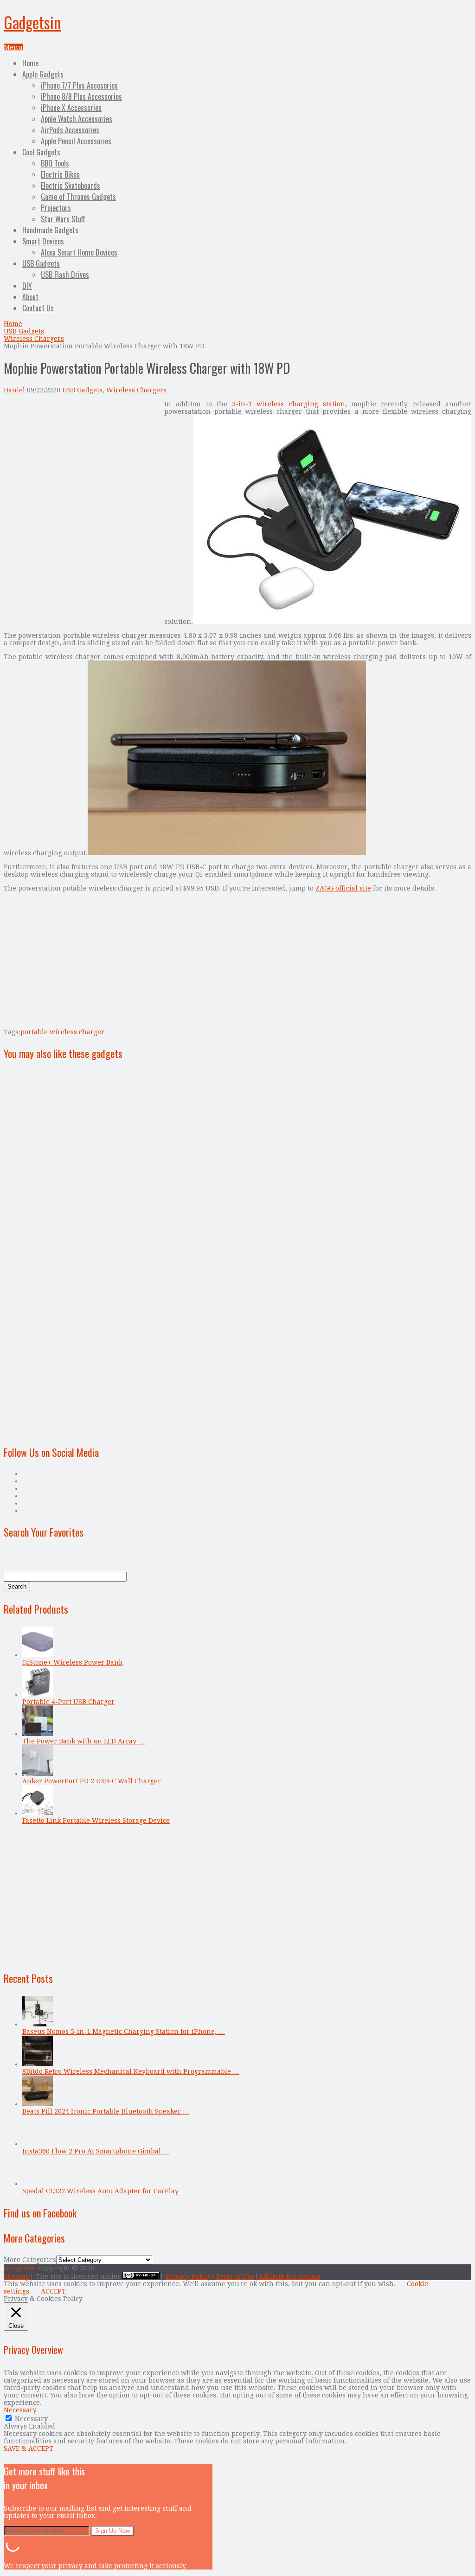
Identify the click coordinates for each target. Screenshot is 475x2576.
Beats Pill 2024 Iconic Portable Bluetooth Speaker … (106, 2111)
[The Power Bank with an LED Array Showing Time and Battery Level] (38, 1734)
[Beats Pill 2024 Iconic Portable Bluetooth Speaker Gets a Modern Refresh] (38, 2104)
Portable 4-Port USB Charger (68, 1702)
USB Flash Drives (65, 275)
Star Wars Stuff (63, 219)
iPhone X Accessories (71, 108)
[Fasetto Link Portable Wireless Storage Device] (38, 1813)
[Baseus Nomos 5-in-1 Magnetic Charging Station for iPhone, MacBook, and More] (38, 2024)
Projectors (56, 208)
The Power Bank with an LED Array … (83, 1741)
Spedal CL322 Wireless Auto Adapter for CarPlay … (105, 2191)
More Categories (30, 2260)
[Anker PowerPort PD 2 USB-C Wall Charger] (38, 1774)
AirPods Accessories (70, 130)
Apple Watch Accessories (77, 119)
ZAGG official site (343, 888)
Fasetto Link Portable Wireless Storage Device (96, 1820)
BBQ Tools (55, 163)
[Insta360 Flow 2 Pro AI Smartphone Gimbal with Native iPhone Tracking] (38, 2144)
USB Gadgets (41, 263)
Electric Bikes (60, 174)
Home (30, 63)
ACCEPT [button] (53, 2291)
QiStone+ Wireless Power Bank (72, 1662)
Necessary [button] (20, 2410)
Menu (13, 47)
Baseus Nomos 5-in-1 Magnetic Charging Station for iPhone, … (124, 2031)
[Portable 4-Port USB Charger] (38, 1694)
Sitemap (17, 2276)
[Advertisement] (82, 465)
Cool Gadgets (41, 152)
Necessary (31, 2419)
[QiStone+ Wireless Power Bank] (38, 1655)
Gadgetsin (32, 22)
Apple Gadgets (43, 74)
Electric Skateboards (71, 186)
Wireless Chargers (34, 339)
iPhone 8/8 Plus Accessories (81, 96)
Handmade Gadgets (50, 230)
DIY (27, 286)
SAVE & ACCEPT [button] (29, 2448)
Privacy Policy (188, 2276)
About (30, 297)
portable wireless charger (62, 1032)
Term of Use (235, 2276)
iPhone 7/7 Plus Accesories (79, 85)
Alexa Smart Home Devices (79, 252)
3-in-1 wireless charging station (289, 404)
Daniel (14, 390)
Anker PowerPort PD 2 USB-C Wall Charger (92, 1781)
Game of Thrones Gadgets (78, 197)
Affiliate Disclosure (289, 2276)
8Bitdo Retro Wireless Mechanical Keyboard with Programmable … (131, 2071)
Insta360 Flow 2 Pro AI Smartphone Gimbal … (96, 2151)
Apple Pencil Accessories (76, 141)
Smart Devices (43, 241)
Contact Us (38, 308)
